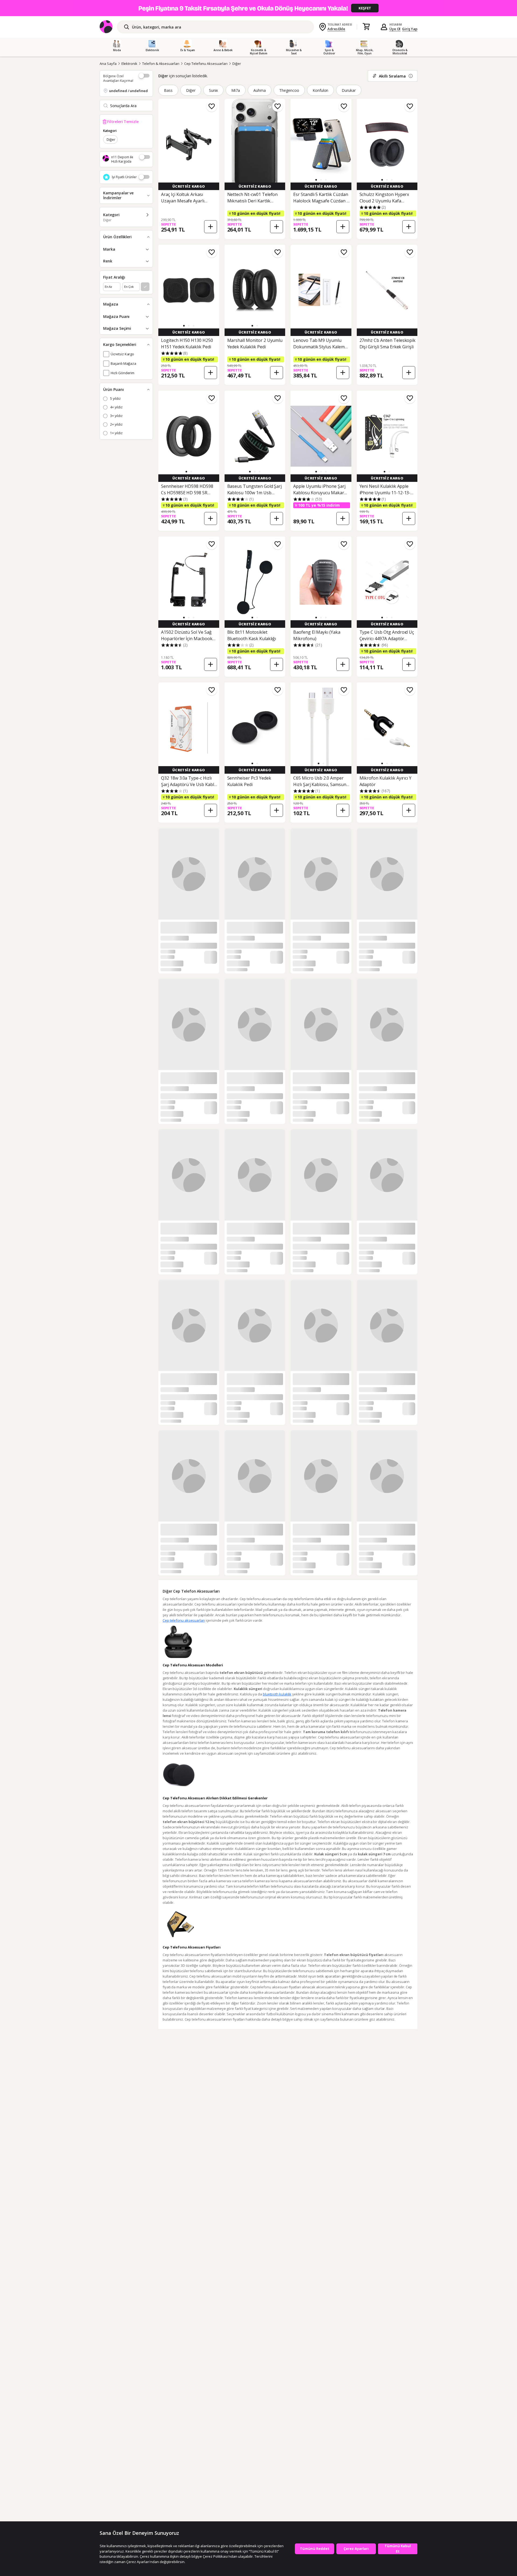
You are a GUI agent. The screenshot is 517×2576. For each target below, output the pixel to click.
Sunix (214, 90)
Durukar (349, 90)
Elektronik (130, 64)
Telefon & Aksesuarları (161, 64)
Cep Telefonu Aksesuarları (206, 64)
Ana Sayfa (108, 64)
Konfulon (321, 90)
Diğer (237, 64)
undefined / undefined (128, 91)
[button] (316, 180)
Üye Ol (395, 29)
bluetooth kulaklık (277, 2424)
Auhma (260, 90)
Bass (168, 90)
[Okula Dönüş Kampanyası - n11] (258, 8)
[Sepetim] (366, 27)
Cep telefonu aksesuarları (184, 2350)
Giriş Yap (410, 29)
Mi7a (236, 90)
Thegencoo (289, 90)
